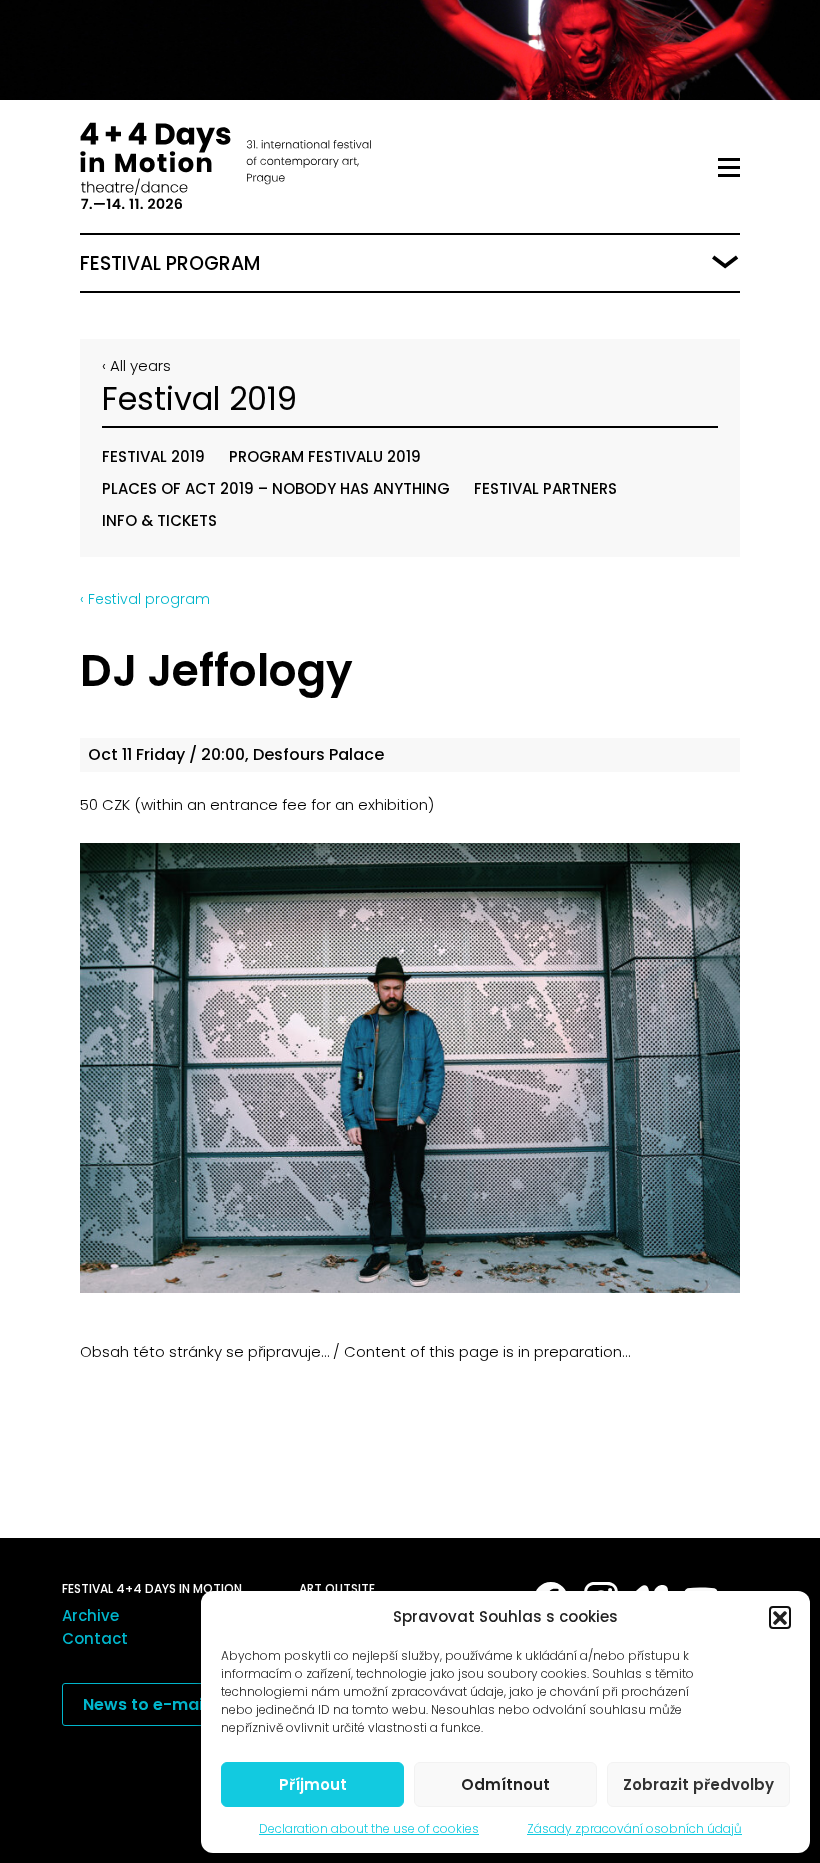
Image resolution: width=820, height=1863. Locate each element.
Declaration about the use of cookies (369, 1828)
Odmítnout (505, 1784)
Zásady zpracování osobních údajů (634, 1828)
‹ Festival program (145, 599)
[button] (780, 1617)
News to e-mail (145, 1704)
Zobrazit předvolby (698, 1784)
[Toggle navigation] (729, 168)
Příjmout (313, 1784)
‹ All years (136, 365)
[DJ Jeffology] (410, 1067)
